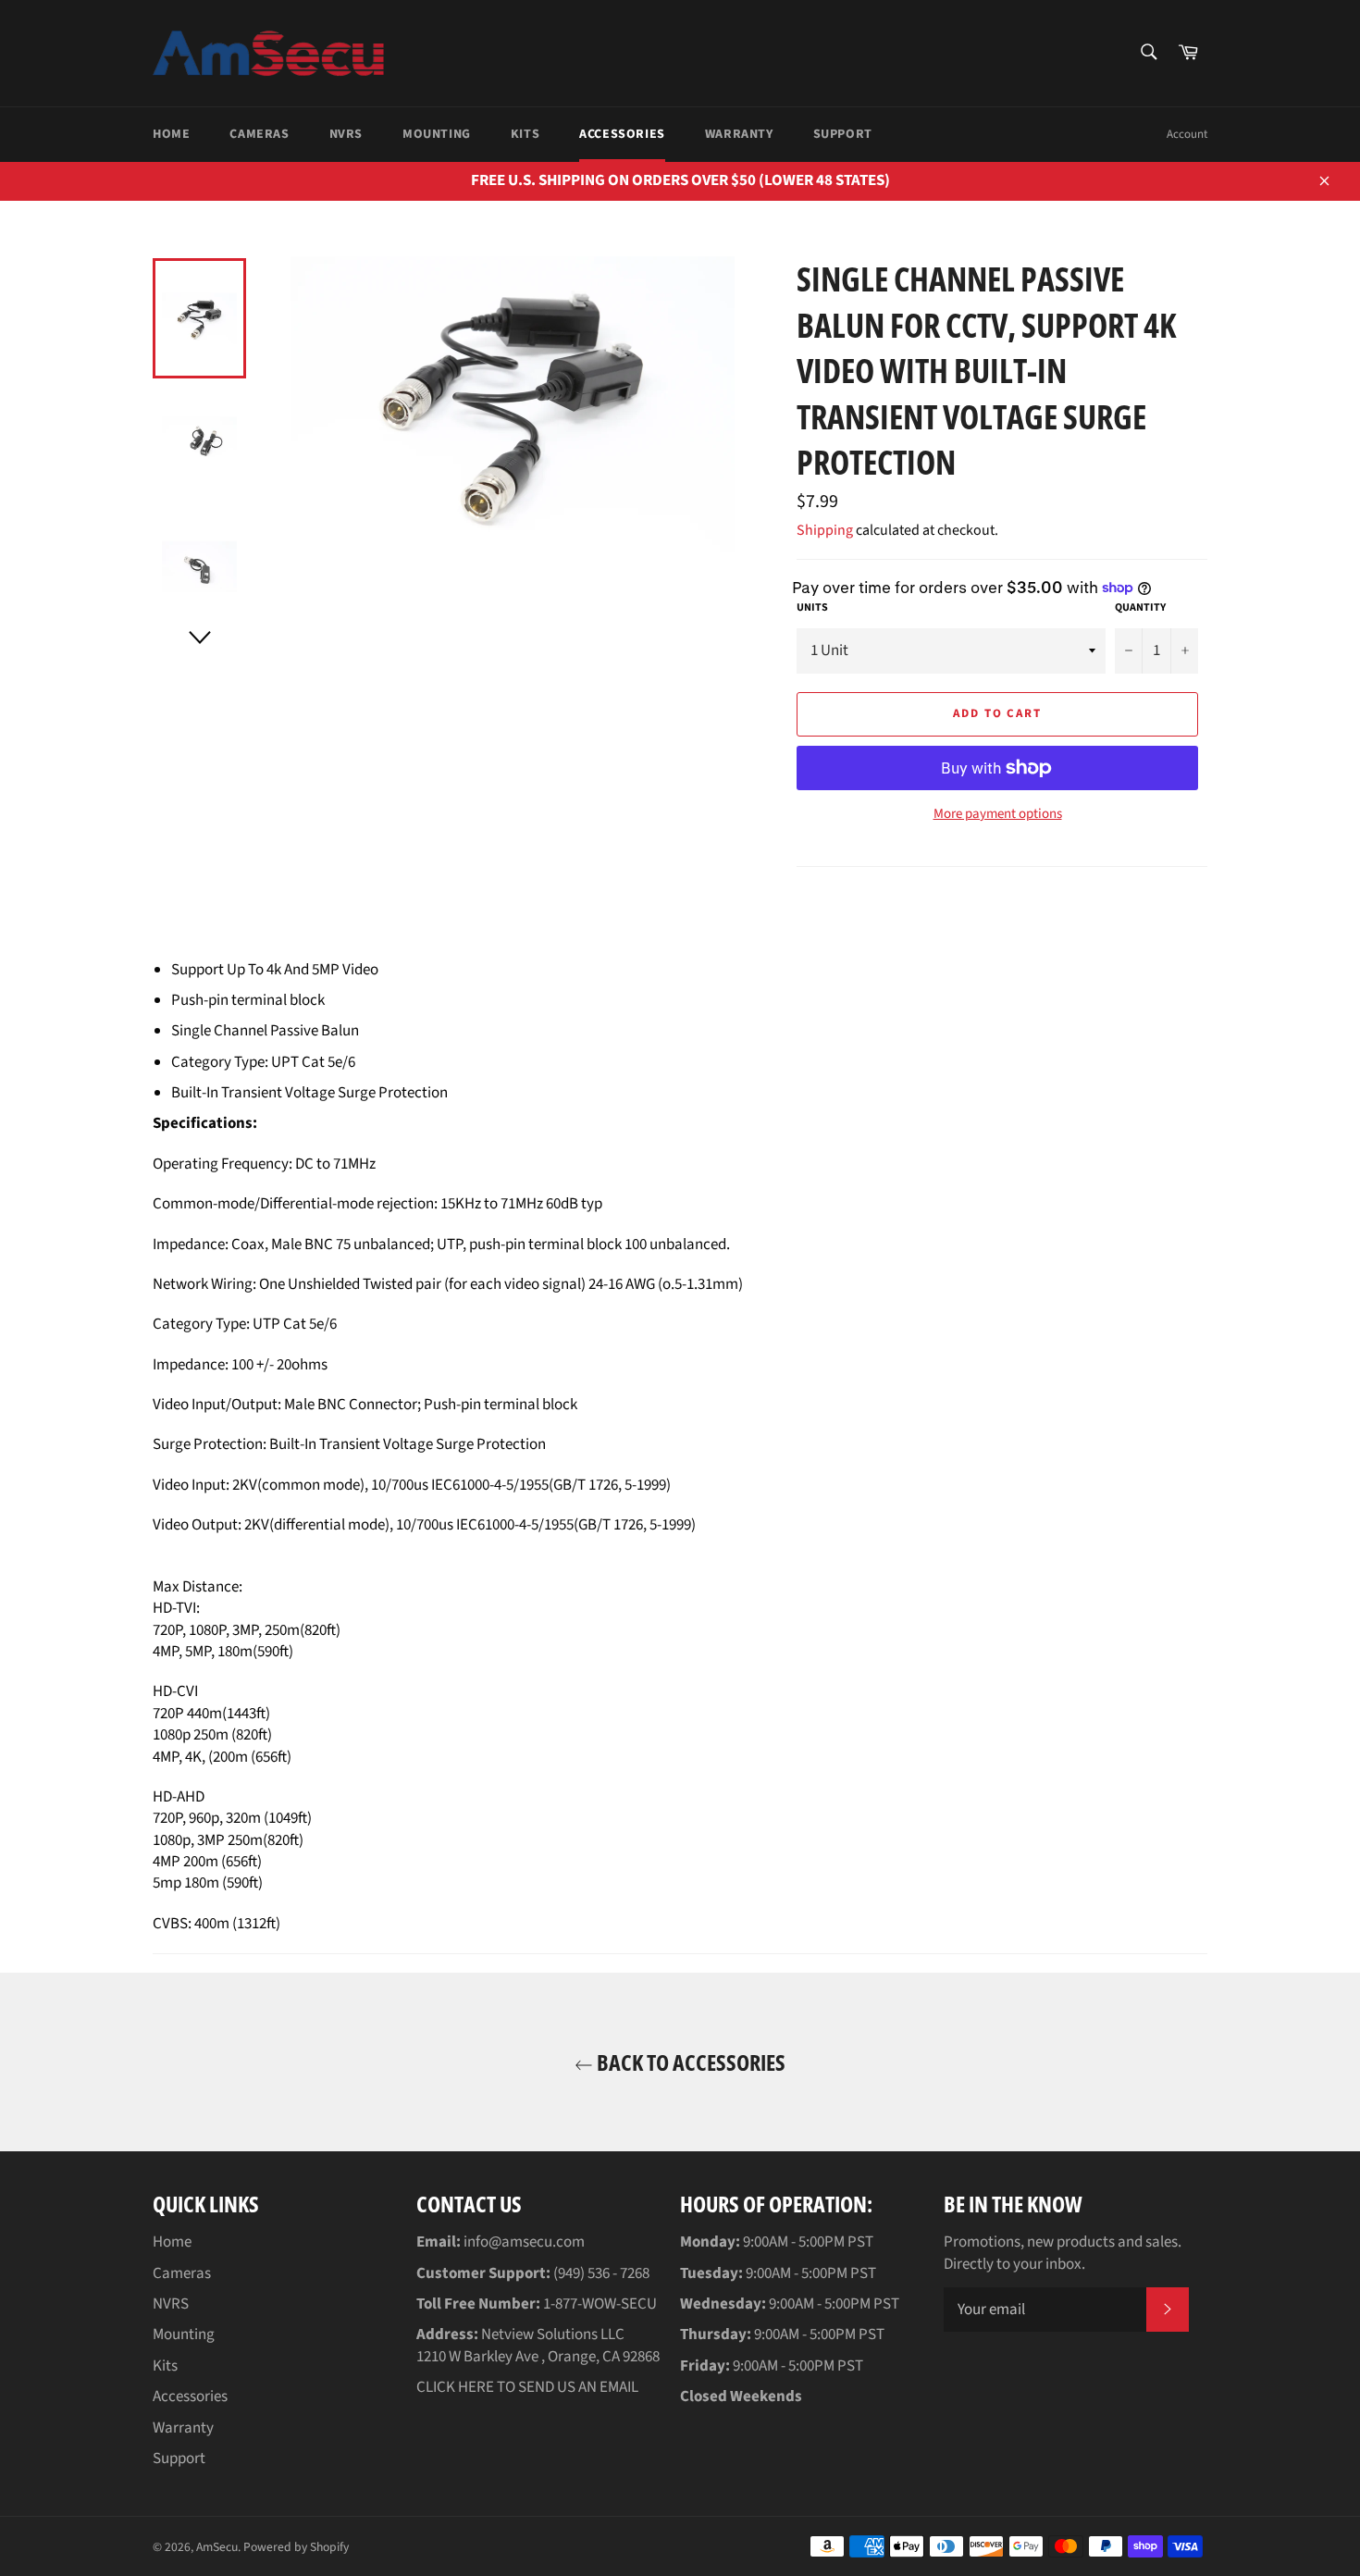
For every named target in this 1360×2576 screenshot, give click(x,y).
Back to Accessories (689, 2062)
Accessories (622, 134)
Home (171, 134)
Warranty (739, 134)
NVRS (346, 134)
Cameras (259, 134)
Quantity (1140, 608)
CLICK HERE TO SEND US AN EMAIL (527, 2387)
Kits (525, 134)
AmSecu (217, 2547)
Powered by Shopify (296, 2547)
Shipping (825, 530)
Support (843, 134)
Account (1187, 134)
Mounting (437, 134)
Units (812, 608)
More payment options (998, 814)
